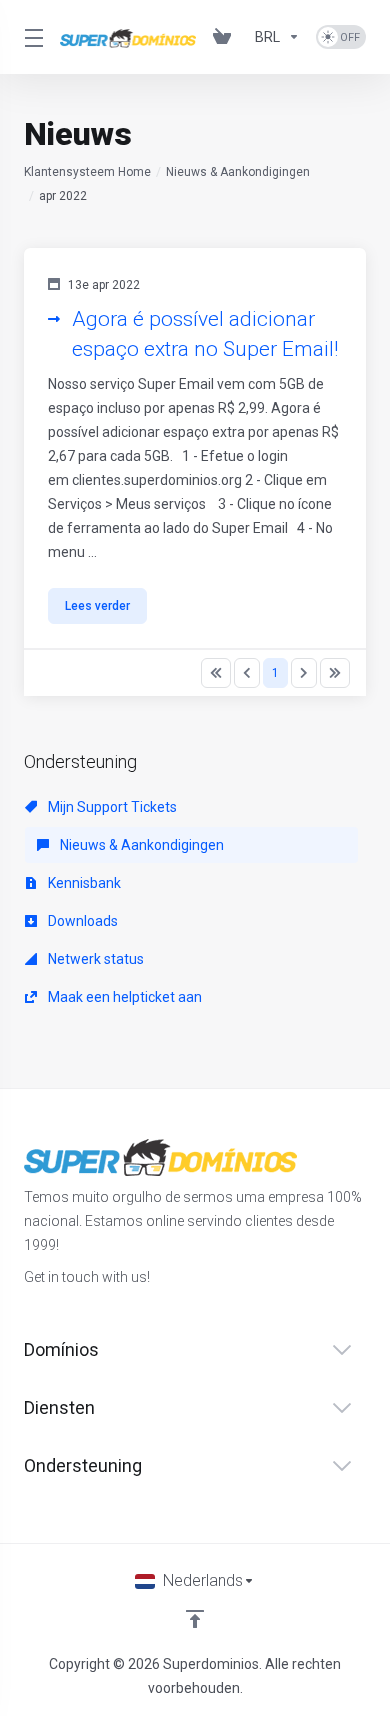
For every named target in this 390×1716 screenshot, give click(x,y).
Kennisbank (83, 883)
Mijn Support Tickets (111, 807)
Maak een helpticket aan (123, 997)
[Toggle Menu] (30, 37)
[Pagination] (216, 673)
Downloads (81, 921)
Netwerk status (94, 959)
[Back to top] (195, 1619)
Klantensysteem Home (87, 172)
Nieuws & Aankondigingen (238, 172)
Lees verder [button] (97, 606)
